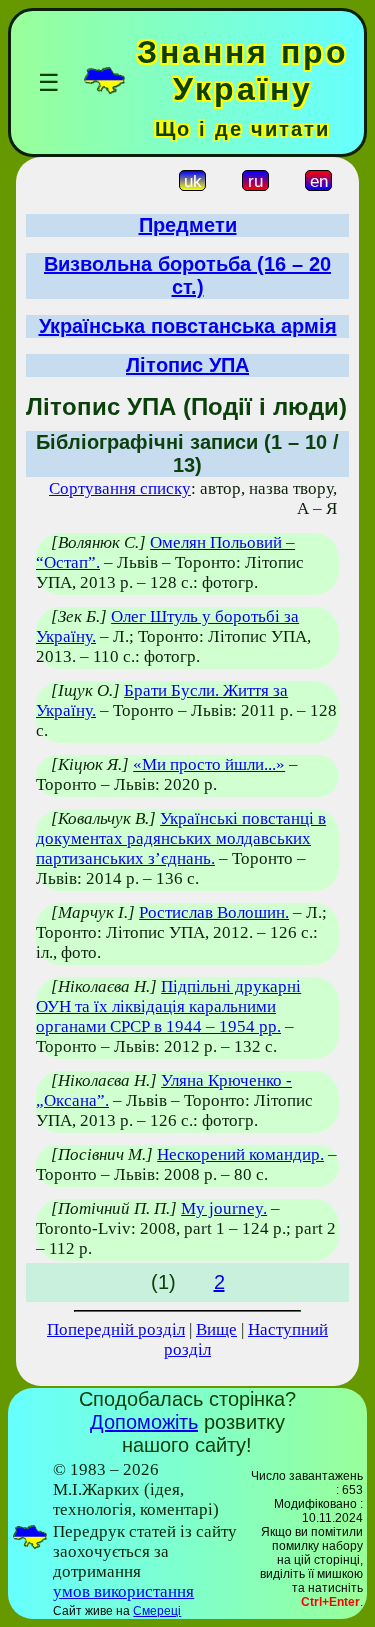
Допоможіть (144, 1422)
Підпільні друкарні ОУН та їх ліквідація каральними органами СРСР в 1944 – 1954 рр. (168, 1006)
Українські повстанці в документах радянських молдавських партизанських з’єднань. (181, 838)
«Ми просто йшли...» (209, 764)
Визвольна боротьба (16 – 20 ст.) (187, 275)
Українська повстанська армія (188, 326)
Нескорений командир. (240, 1154)
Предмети (188, 225)
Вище (216, 1329)
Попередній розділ (116, 1329)
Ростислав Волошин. (214, 912)
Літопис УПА (187, 365)
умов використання (123, 1591)
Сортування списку (120, 488)
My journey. (224, 1208)
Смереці (157, 1611)
